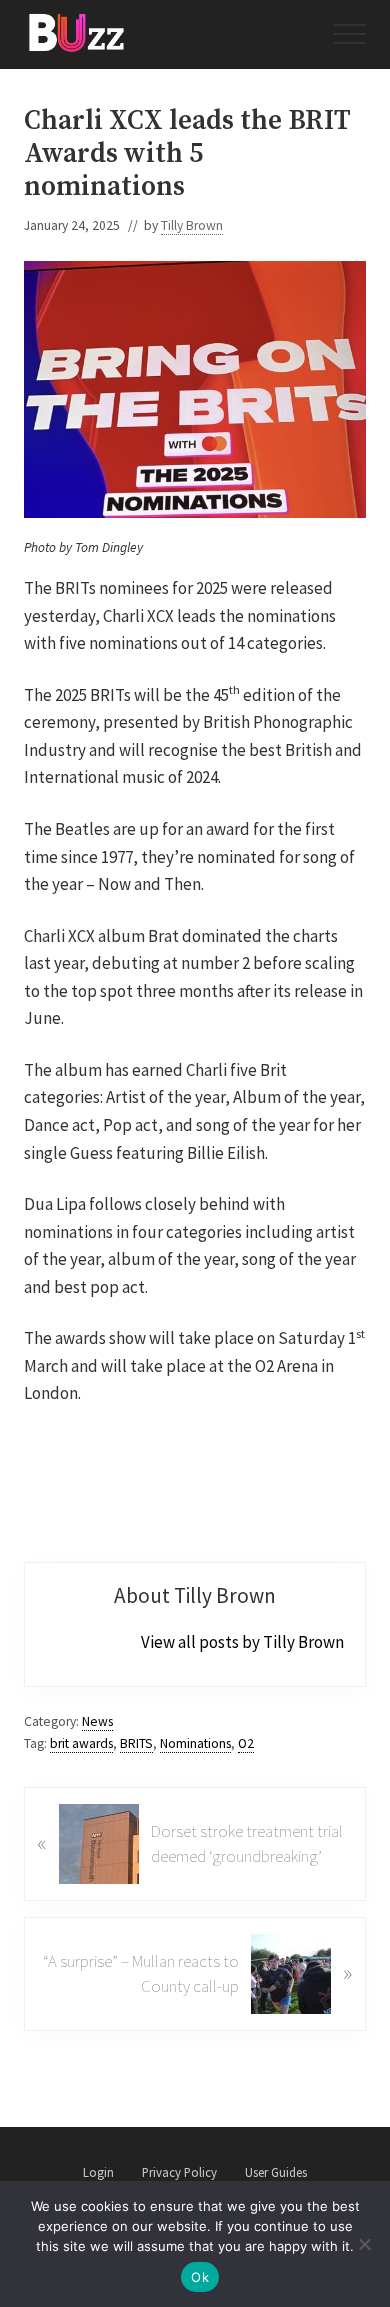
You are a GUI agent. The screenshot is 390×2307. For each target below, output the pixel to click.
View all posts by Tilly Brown (242, 1642)
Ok (200, 2277)
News (97, 1721)
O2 (246, 1743)
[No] (365, 2244)
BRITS (136, 1743)
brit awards (81, 1743)
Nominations (195, 1743)
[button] (350, 34)
